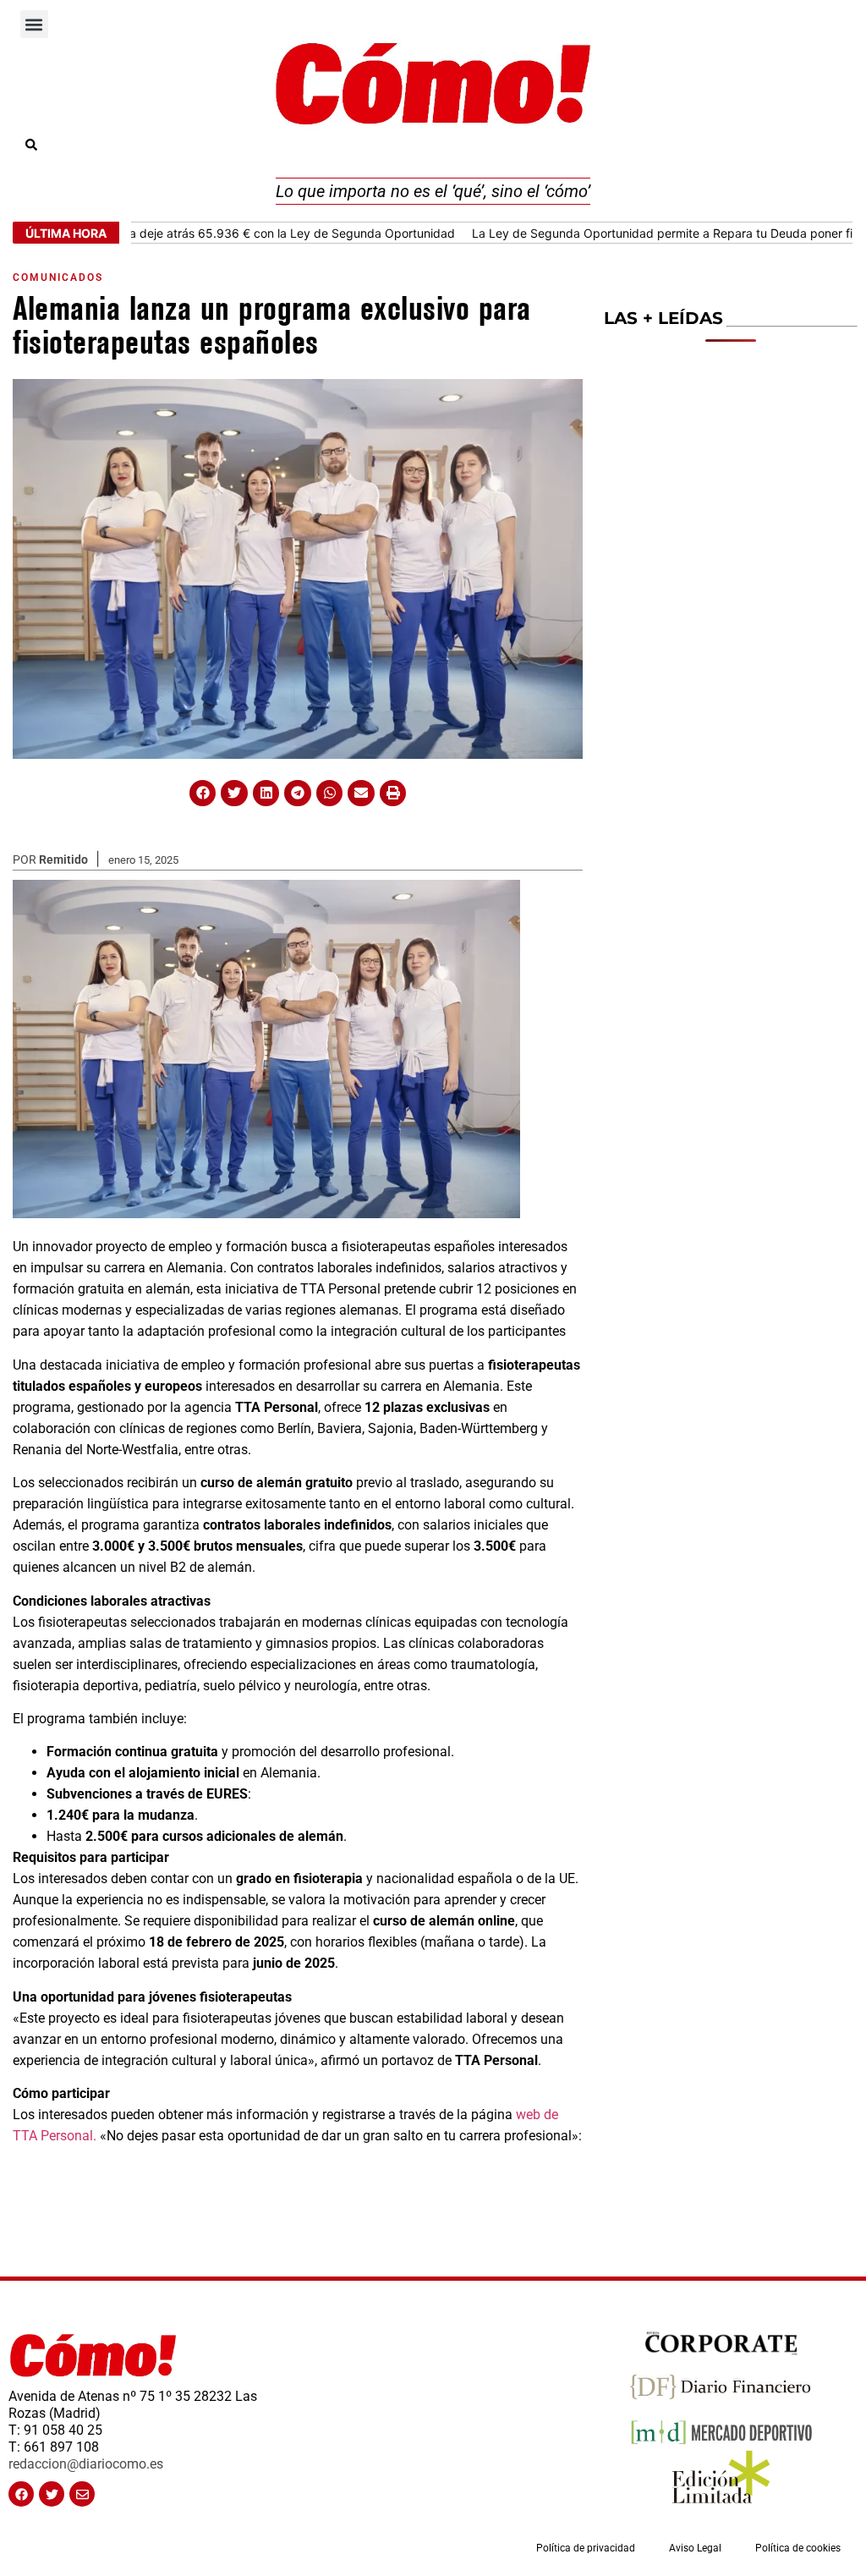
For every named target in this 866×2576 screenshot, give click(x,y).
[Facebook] (21, 2494)
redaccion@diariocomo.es (86, 2464)
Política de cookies (798, 2548)
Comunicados (58, 277)
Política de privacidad (586, 2548)
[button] (34, 24)
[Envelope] (82, 2494)
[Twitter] (52, 2494)
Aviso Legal (695, 2548)
